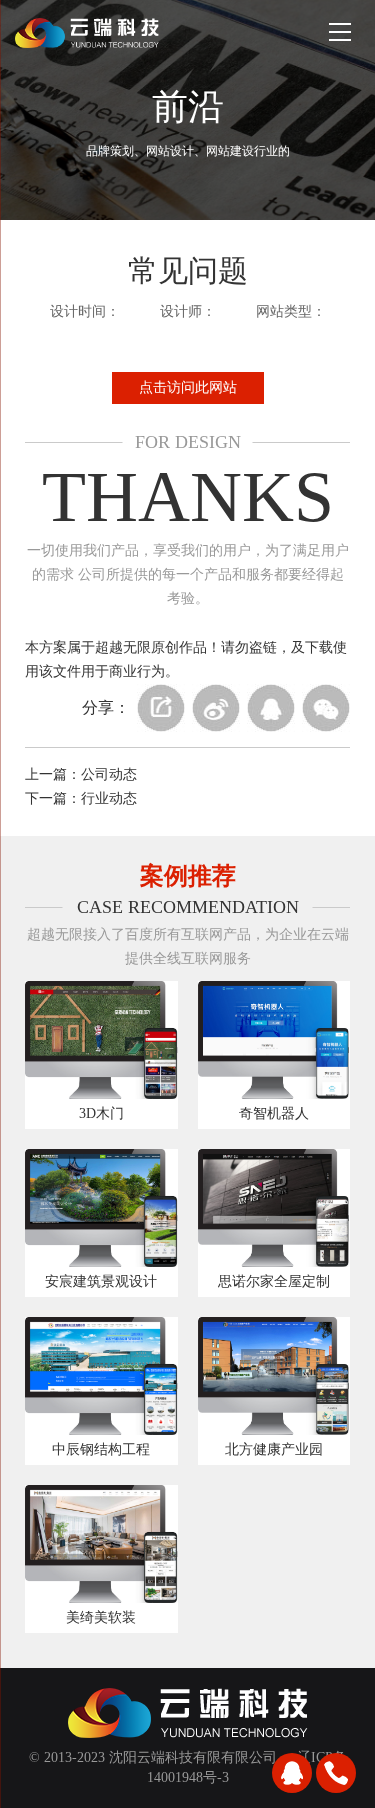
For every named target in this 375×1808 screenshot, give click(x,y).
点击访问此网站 (188, 387)
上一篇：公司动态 (81, 774)
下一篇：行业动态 (81, 798)
